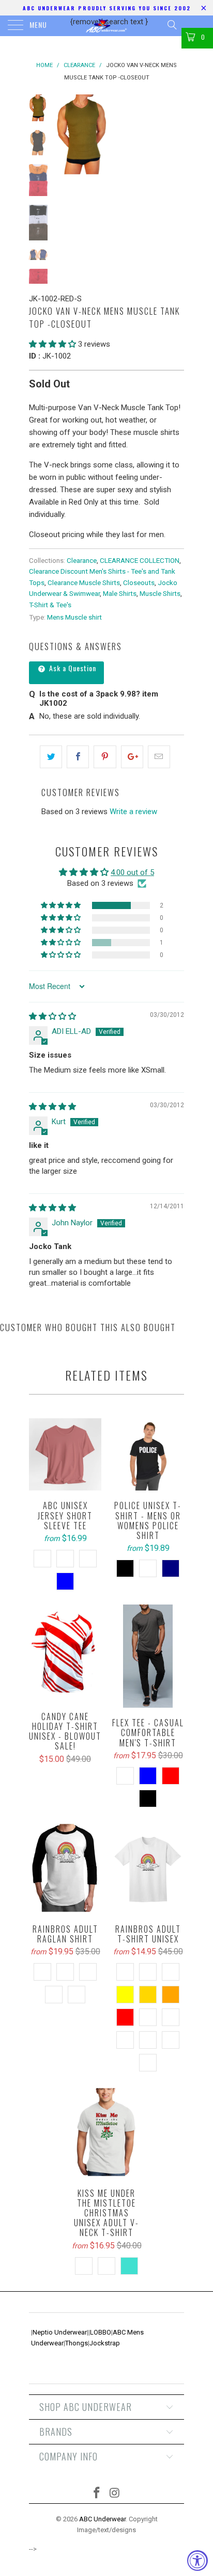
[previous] (65, 134)
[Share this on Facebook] (78, 757)
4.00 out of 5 (132, 872)
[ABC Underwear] (106, 26)
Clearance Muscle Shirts (84, 582)
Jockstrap (105, 2343)
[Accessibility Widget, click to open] (197, 2561)
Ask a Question (72, 668)
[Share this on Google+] (132, 757)
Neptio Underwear (60, 2332)
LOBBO (101, 2332)
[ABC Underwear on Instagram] (115, 2494)
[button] (52, 344)
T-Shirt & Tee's (50, 605)
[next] (174, 134)
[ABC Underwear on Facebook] (97, 2494)
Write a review (133, 812)
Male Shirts (120, 593)
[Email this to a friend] (159, 757)
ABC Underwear (102, 2519)
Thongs (77, 2343)
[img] (52, 1016)
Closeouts (139, 582)
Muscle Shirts (160, 593)
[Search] (171, 25)
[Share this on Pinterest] (105, 757)
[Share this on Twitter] (51, 757)
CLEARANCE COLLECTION (140, 560)
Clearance (82, 560)
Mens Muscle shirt (74, 617)
